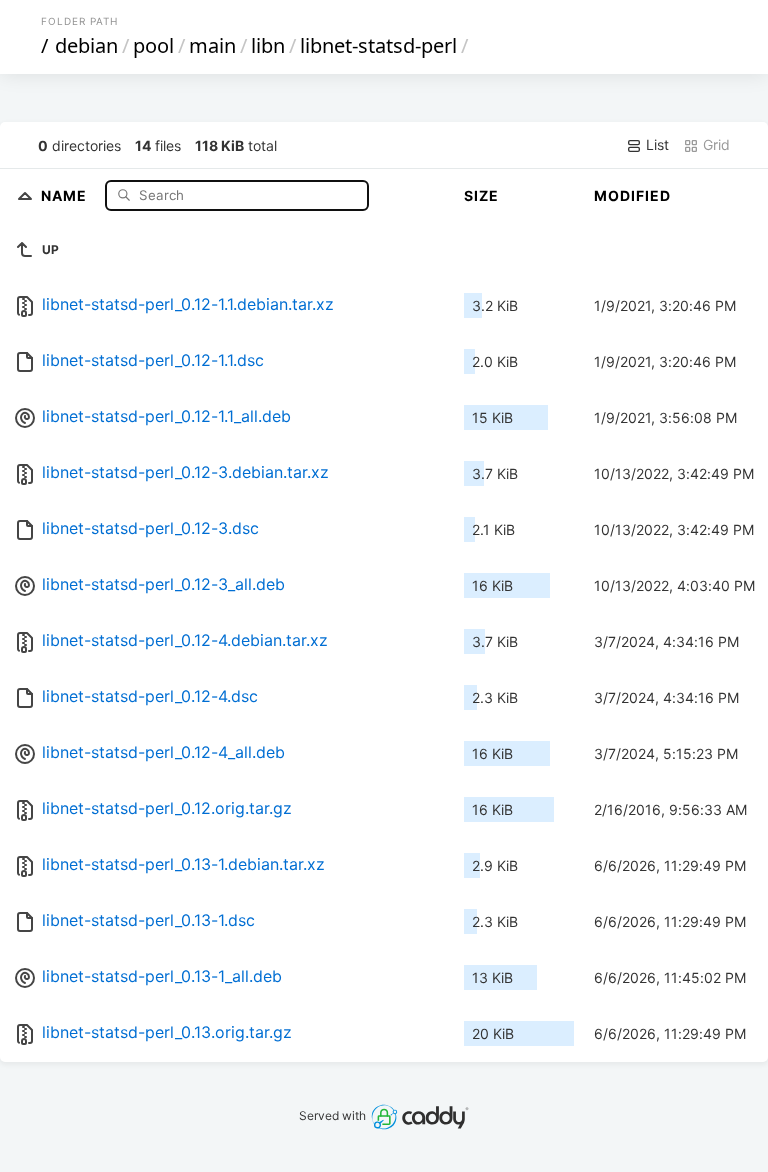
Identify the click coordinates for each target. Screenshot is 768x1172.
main (212, 45)
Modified (632, 195)
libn (268, 45)
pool (153, 45)
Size (481, 195)
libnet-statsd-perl (378, 45)
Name (66, 194)
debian (86, 45)
